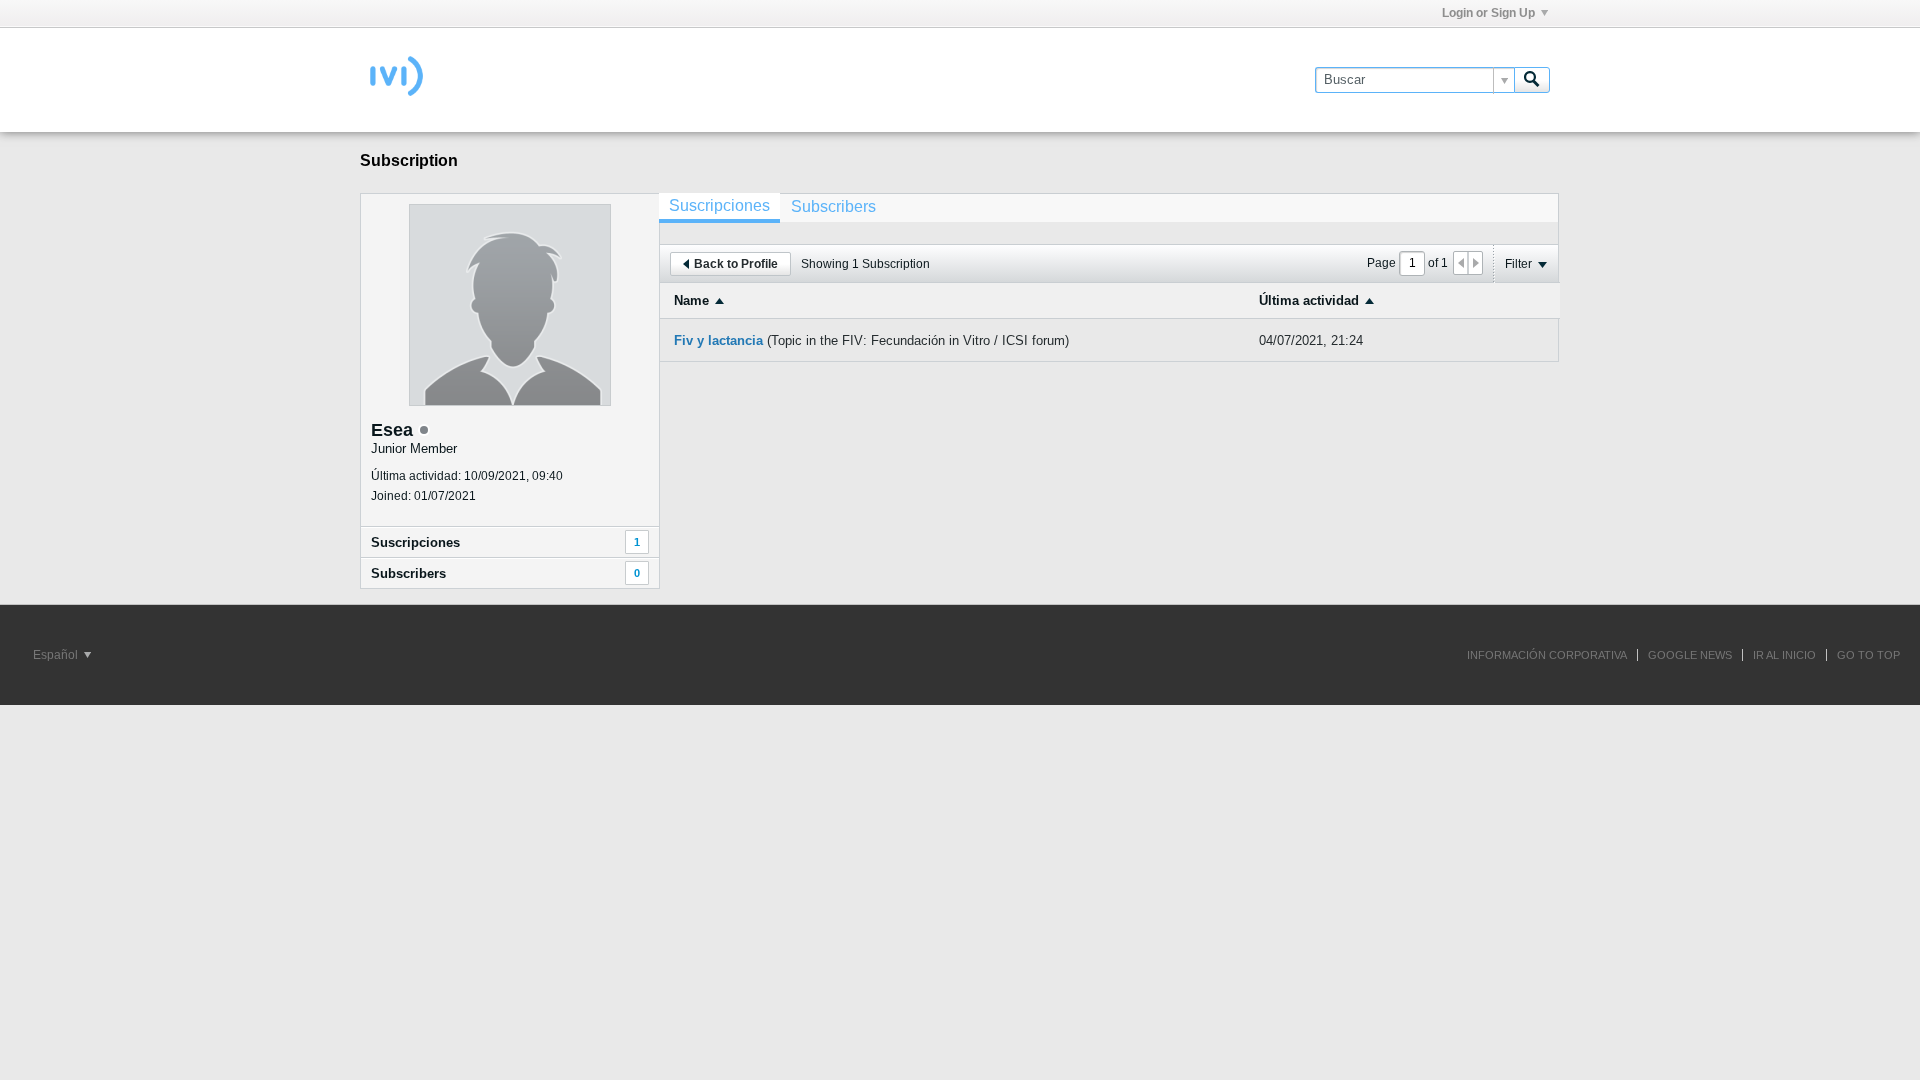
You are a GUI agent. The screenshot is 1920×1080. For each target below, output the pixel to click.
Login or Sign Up (1488, 13)
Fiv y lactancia (718, 340)
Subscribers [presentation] (833, 206)
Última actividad (1309, 300)
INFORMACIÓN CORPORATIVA (1547, 655)
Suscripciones (415, 542)
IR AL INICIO (1784, 655)
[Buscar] (1532, 80)
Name (691, 300)
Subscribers (408, 573)
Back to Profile (736, 264)
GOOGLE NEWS (1690, 655)
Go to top (1868, 655)
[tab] (719, 208)
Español (57, 655)
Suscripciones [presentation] (719, 205)
